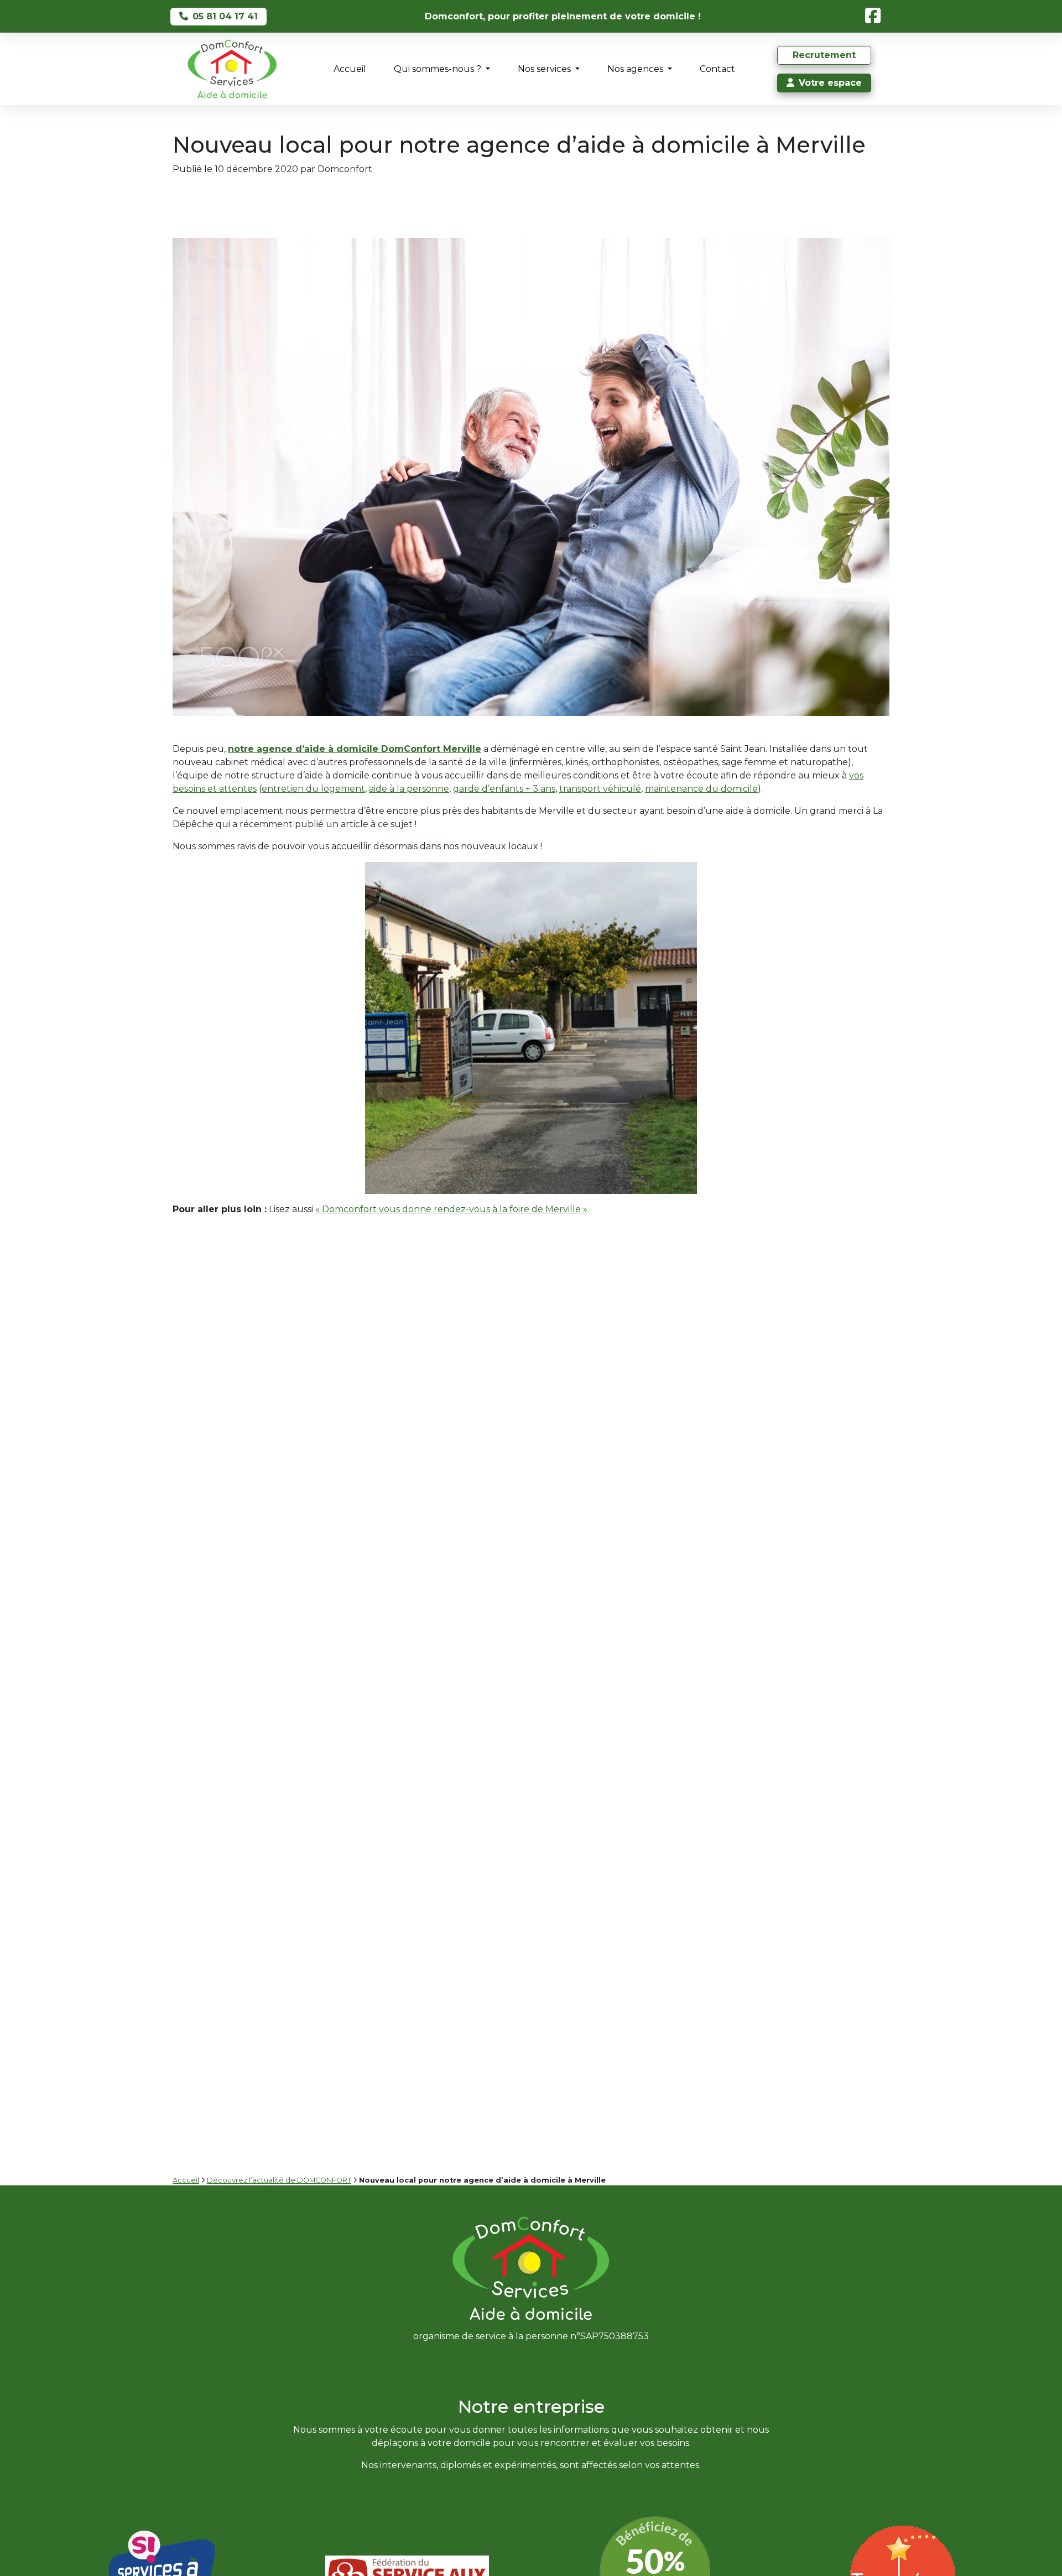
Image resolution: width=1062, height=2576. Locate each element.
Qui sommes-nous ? (439, 69)
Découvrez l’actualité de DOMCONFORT (279, 2180)
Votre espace (830, 83)
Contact (717, 69)
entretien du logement (313, 789)
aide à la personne (409, 789)
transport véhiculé (600, 789)
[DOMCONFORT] (232, 69)
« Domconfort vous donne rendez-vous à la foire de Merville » (451, 1209)
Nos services (545, 69)
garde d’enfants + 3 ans (504, 789)
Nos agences (636, 69)
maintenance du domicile (701, 789)
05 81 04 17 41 (225, 16)
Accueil (350, 69)
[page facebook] (875, 16)
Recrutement (824, 55)
